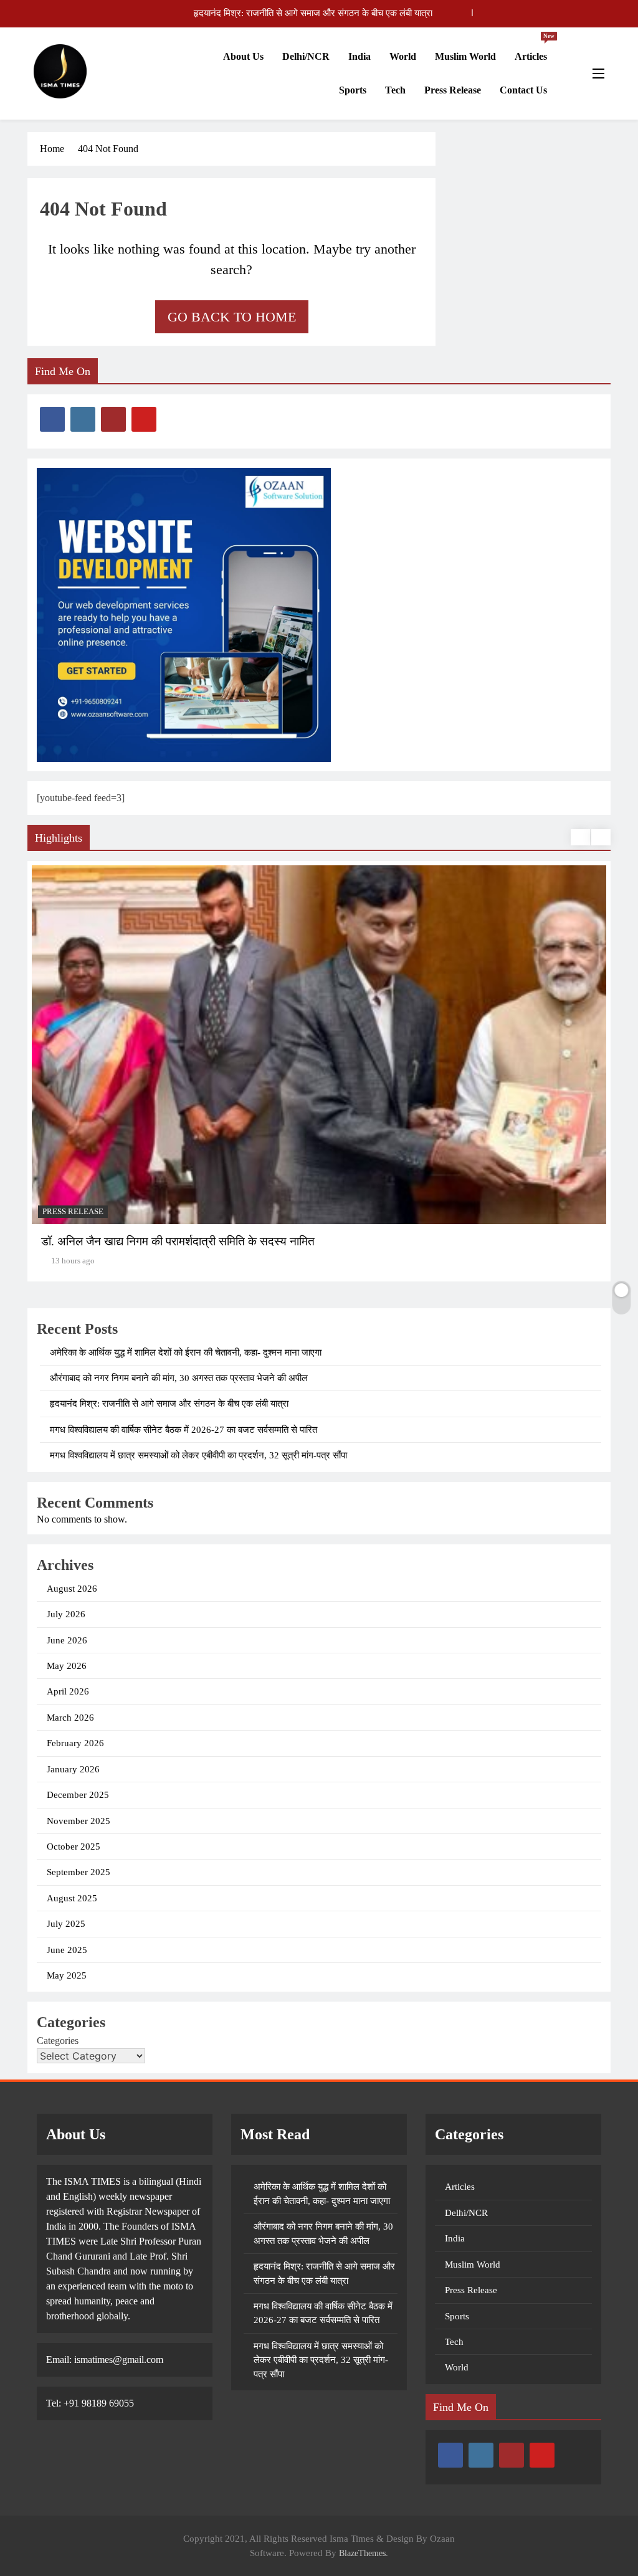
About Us (243, 56)
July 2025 (66, 1924)
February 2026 (75, 1743)
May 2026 (67, 1666)
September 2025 (79, 1872)
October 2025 (74, 1846)
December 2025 (78, 1795)
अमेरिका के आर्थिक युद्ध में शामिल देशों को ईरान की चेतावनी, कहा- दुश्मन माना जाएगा (186, 1352)
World (403, 56)
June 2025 (67, 1950)
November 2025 (79, 1821)
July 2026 (66, 1614)
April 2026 (68, 1691)
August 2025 (72, 1898)
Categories (58, 2041)
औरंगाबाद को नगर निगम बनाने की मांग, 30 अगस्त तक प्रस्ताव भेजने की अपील (179, 1378)
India (359, 56)
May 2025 (67, 1975)
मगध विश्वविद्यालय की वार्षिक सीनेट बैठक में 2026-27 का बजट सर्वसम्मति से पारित (299, 13)
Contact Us (523, 90)
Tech (395, 90)
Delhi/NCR (306, 56)
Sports (353, 90)
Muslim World (465, 56)
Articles (535, 51)
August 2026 (72, 1589)
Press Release (453, 90)
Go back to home (232, 317)
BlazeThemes (362, 2553)
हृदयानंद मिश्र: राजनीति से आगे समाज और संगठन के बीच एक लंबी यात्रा (169, 1404)
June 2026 (67, 1640)
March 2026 (70, 1718)
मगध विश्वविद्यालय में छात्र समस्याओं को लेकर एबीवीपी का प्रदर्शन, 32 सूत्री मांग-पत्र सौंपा (198, 1455)
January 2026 (73, 1769)
